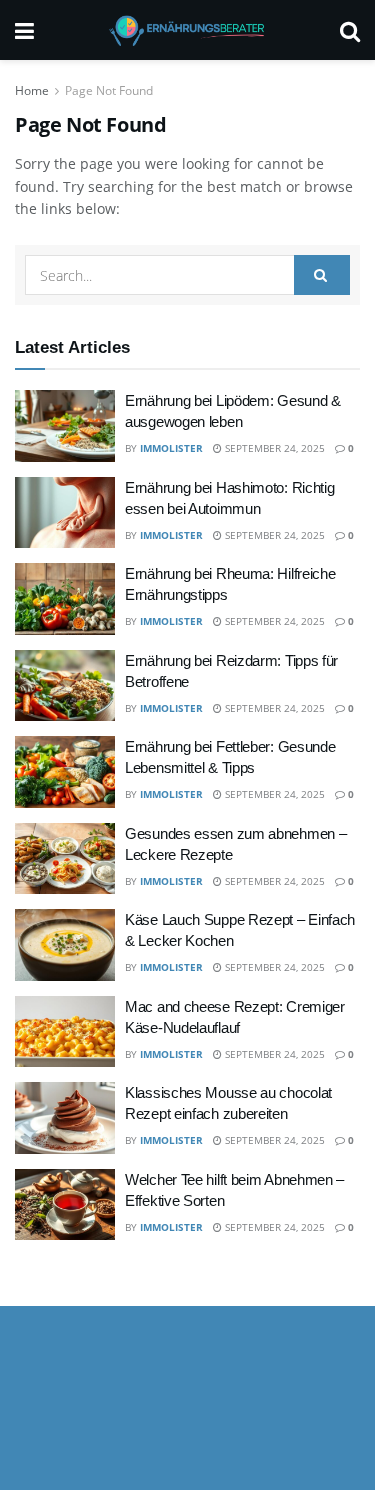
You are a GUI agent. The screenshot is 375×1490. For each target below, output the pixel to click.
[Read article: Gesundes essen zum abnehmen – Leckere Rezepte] (65, 859)
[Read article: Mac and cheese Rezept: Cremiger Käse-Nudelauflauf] (65, 1032)
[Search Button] (350, 30)
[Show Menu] (24, 30)
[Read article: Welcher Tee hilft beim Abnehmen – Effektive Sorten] (65, 1205)
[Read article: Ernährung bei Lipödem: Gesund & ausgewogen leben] (65, 426)
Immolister (171, 448)
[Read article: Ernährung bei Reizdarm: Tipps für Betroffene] (65, 686)
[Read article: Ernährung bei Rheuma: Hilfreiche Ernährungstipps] (65, 599)
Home (32, 90)
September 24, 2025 (273, 448)
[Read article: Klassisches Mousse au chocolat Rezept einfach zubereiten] (65, 1118)
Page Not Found (109, 90)
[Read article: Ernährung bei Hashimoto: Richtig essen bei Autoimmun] (65, 513)
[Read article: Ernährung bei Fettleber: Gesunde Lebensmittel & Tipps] (65, 772)
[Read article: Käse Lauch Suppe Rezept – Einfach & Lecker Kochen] (65, 945)
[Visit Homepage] (187, 30)
